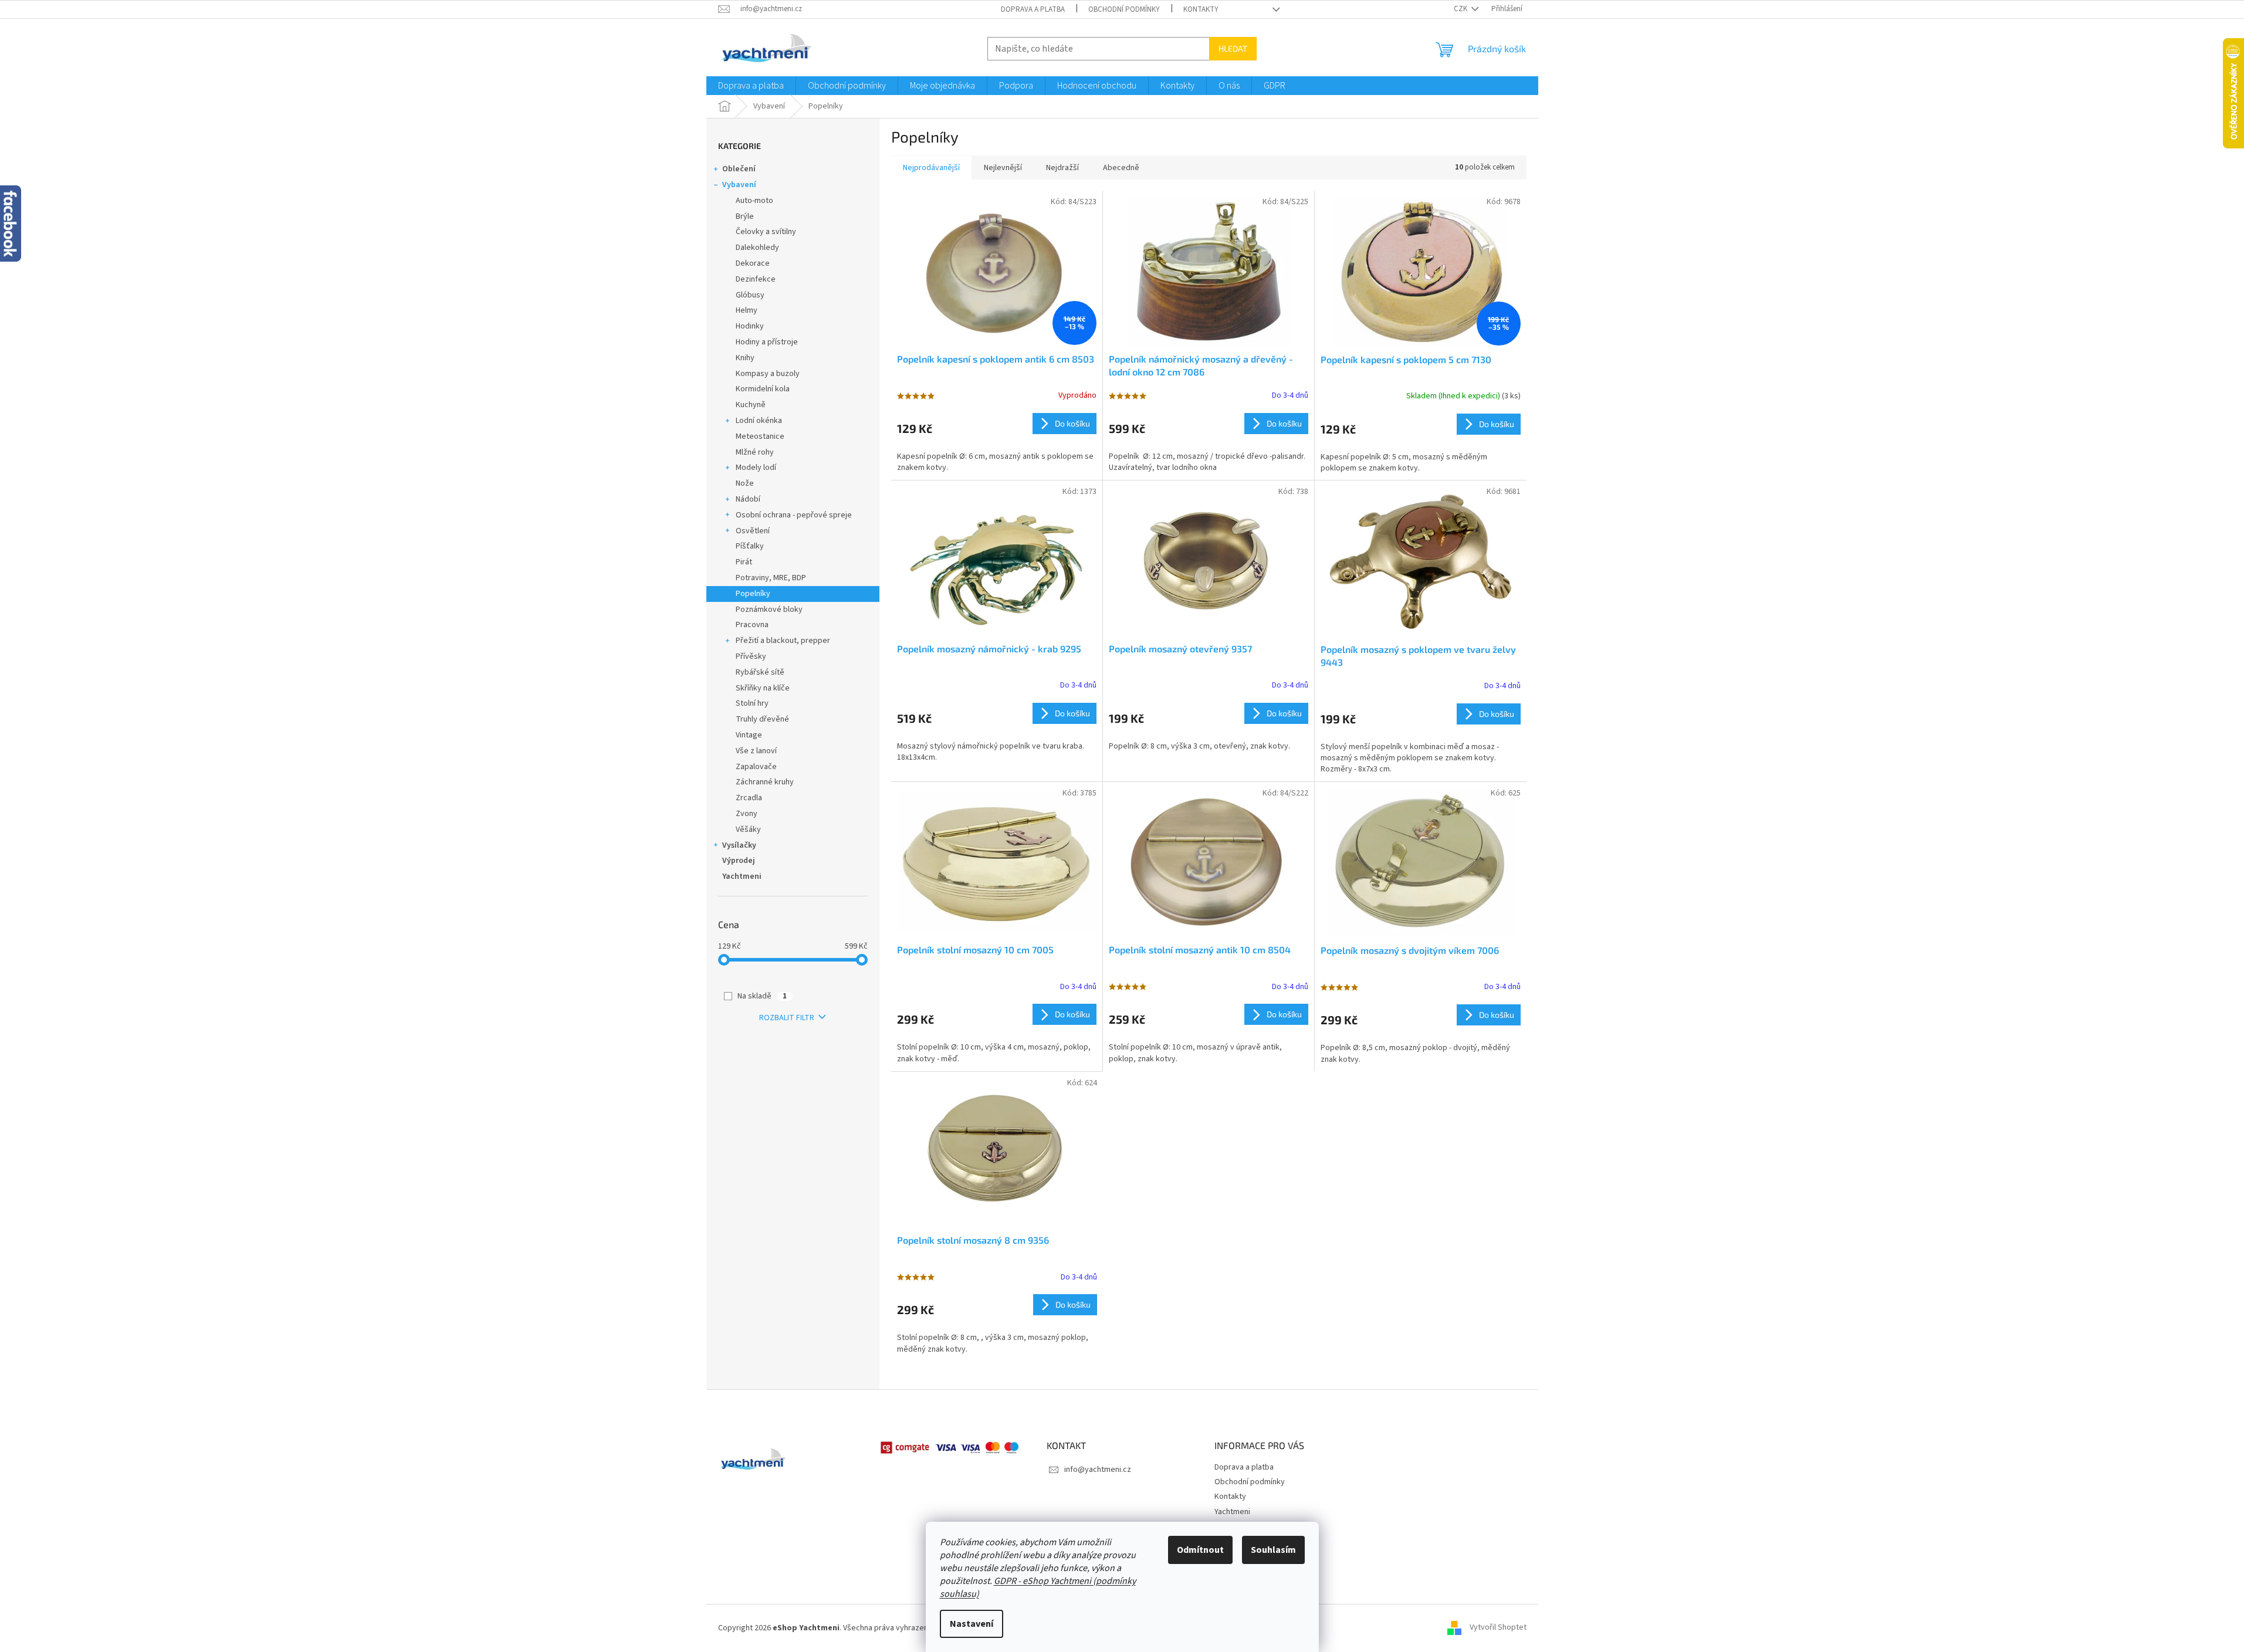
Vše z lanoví (756, 751)
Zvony (747, 814)
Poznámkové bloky (769, 610)
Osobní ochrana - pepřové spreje (794, 515)
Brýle (745, 216)
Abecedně (1121, 168)
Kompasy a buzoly (768, 374)
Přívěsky (751, 656)
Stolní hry (752, 703)
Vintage (749, 735)
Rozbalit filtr (787, 1018)
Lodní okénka (759, 421)
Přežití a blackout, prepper (783, 641)
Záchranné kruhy (765, 782)
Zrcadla (749, 798)
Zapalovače (756, 767)
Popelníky (753, 594)
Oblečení (739, 169)
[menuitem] (751, 86)
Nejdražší (1062, 168)
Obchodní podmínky (1124, 9)
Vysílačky (739, 845)
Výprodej (739, 861)
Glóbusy (750, 295)
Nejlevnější (1003, 168)
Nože (745, 483)
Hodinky (750, 326)
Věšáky (748, 830)
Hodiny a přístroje (767, 342)
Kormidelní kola (763, 389)
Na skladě (762, 996)
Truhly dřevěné (762, 719)
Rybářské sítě (760, 672)
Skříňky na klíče (763, 688)
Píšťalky (750, 546)
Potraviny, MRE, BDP (771, 578)
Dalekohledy (757, 248)
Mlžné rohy (755, 452)
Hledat (1233, 48)
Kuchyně (751, 405)
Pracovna (752, 625)
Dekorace (753, 263)
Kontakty (1201, 9)
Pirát (744, 562)
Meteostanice (760, 436)
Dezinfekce (756, 279)
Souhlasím (1273, 1550)
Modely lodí (756, 468)
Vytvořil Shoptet (1498, 1628)
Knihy (745, 358)
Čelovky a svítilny (766, 232)
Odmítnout (1200, 1550)
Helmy (747, 310)
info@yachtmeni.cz (1098, 1470)
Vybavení (739, 185)
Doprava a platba (1033, 9)
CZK (1461, 9)
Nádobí (748, 499)
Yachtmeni (742, 876)
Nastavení (972, 1624)
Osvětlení (753, 531)
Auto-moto (754, 201)
